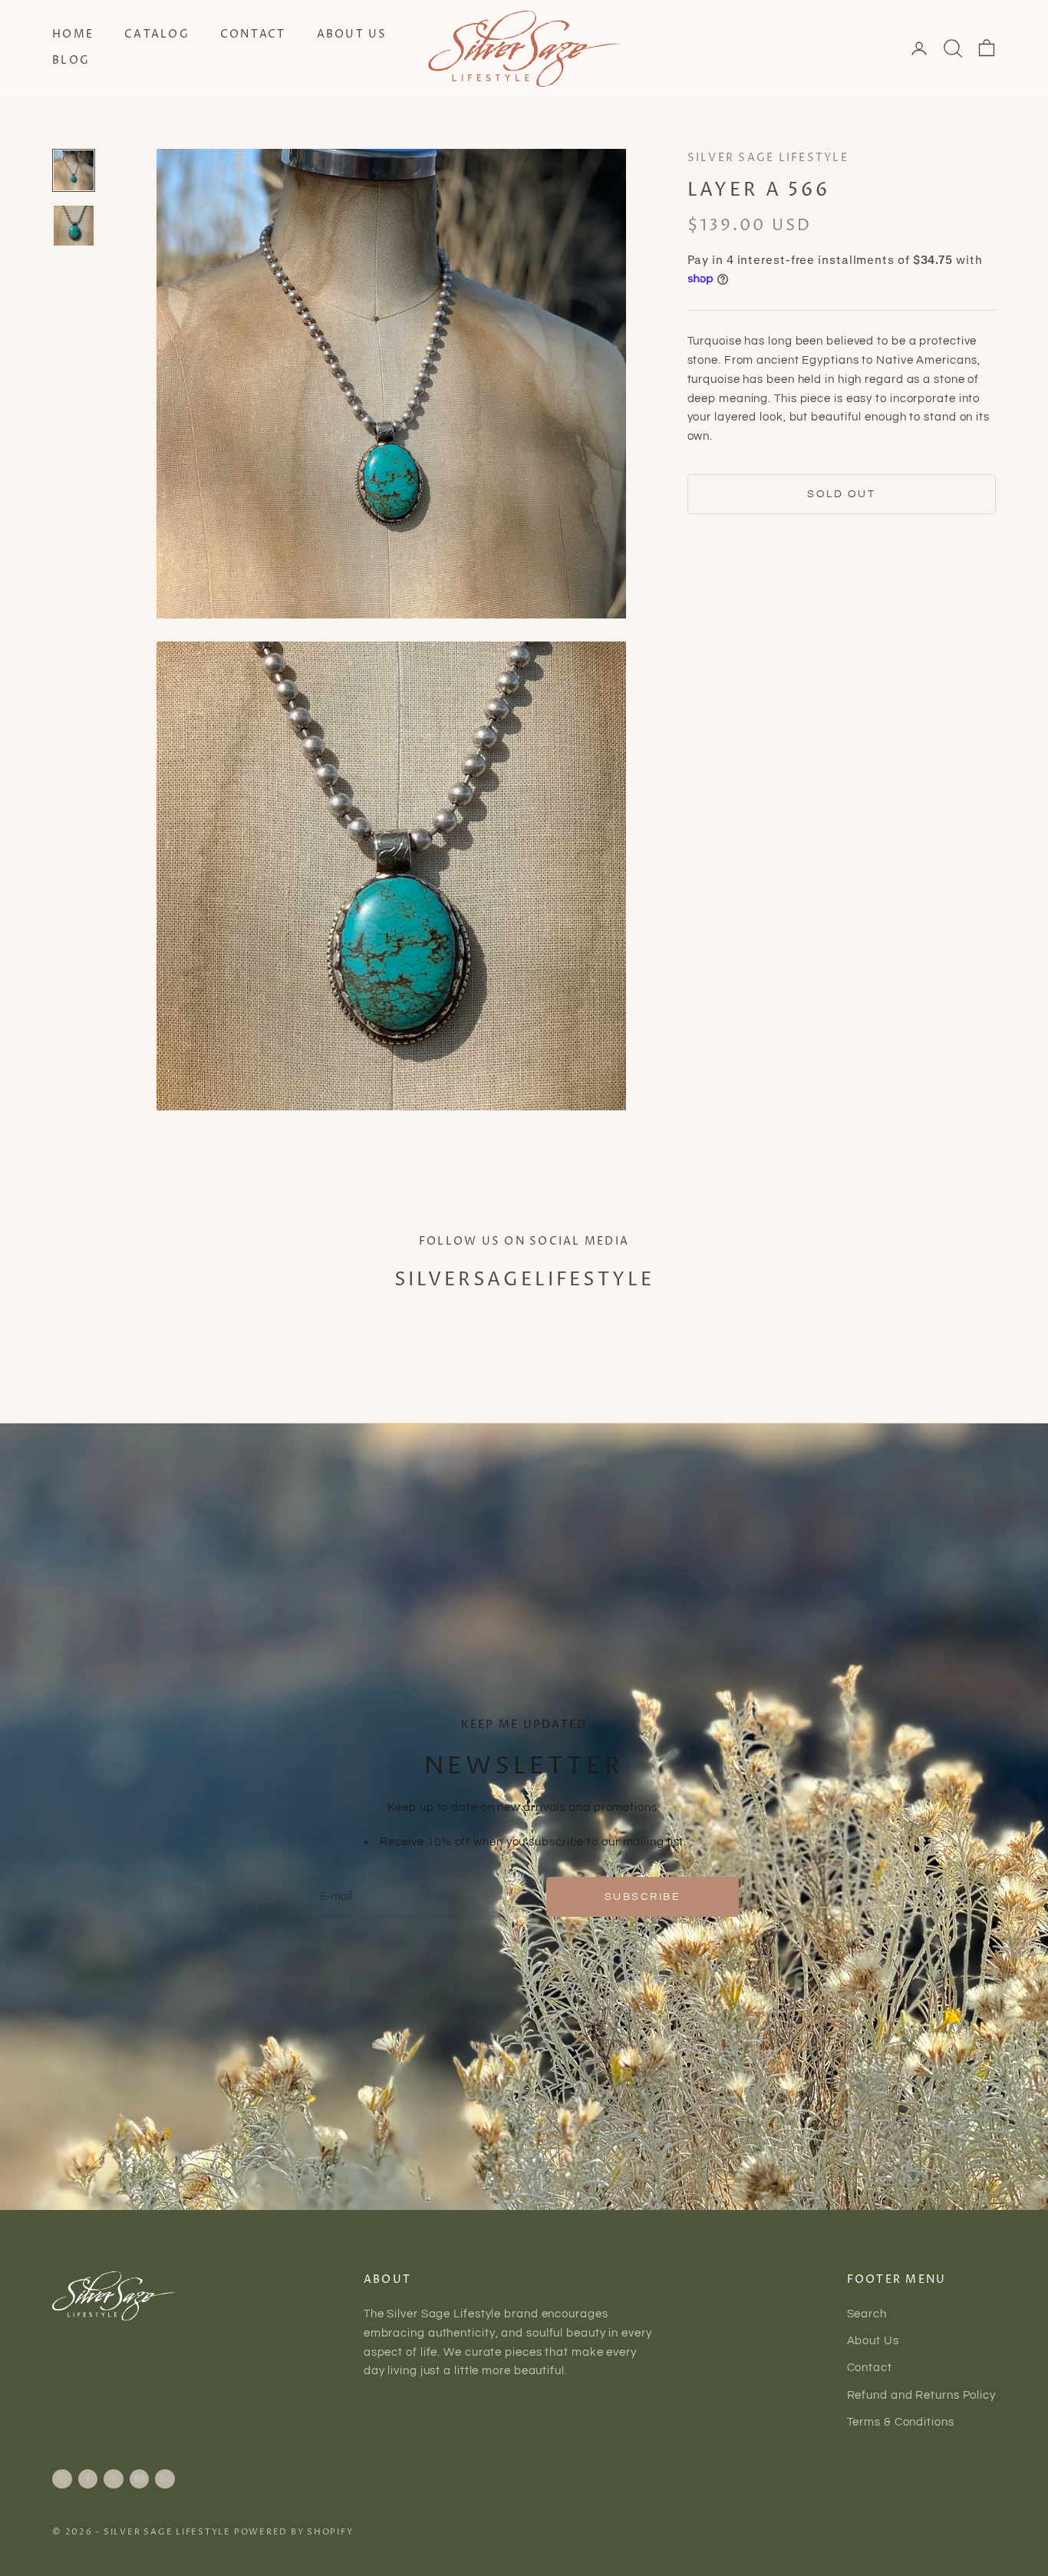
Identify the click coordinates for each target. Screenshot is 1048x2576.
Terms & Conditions (901, 2422)
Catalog (157, 35)
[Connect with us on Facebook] (87, 2479)
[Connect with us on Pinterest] (114, 2479)
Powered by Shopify (294, 2532)
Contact (253, 35)
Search (867, 2314)
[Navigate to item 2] (74, 226)
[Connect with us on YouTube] (140, 2479)
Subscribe (643, 1897)
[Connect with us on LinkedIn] (165, 2479)
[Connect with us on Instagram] (62, 2479)
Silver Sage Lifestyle (768, 158)
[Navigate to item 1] (74, 170)
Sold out (841, 494)
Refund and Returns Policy (922, 2395)
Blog (71, 61)
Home (73, 35)
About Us (352, 35)
